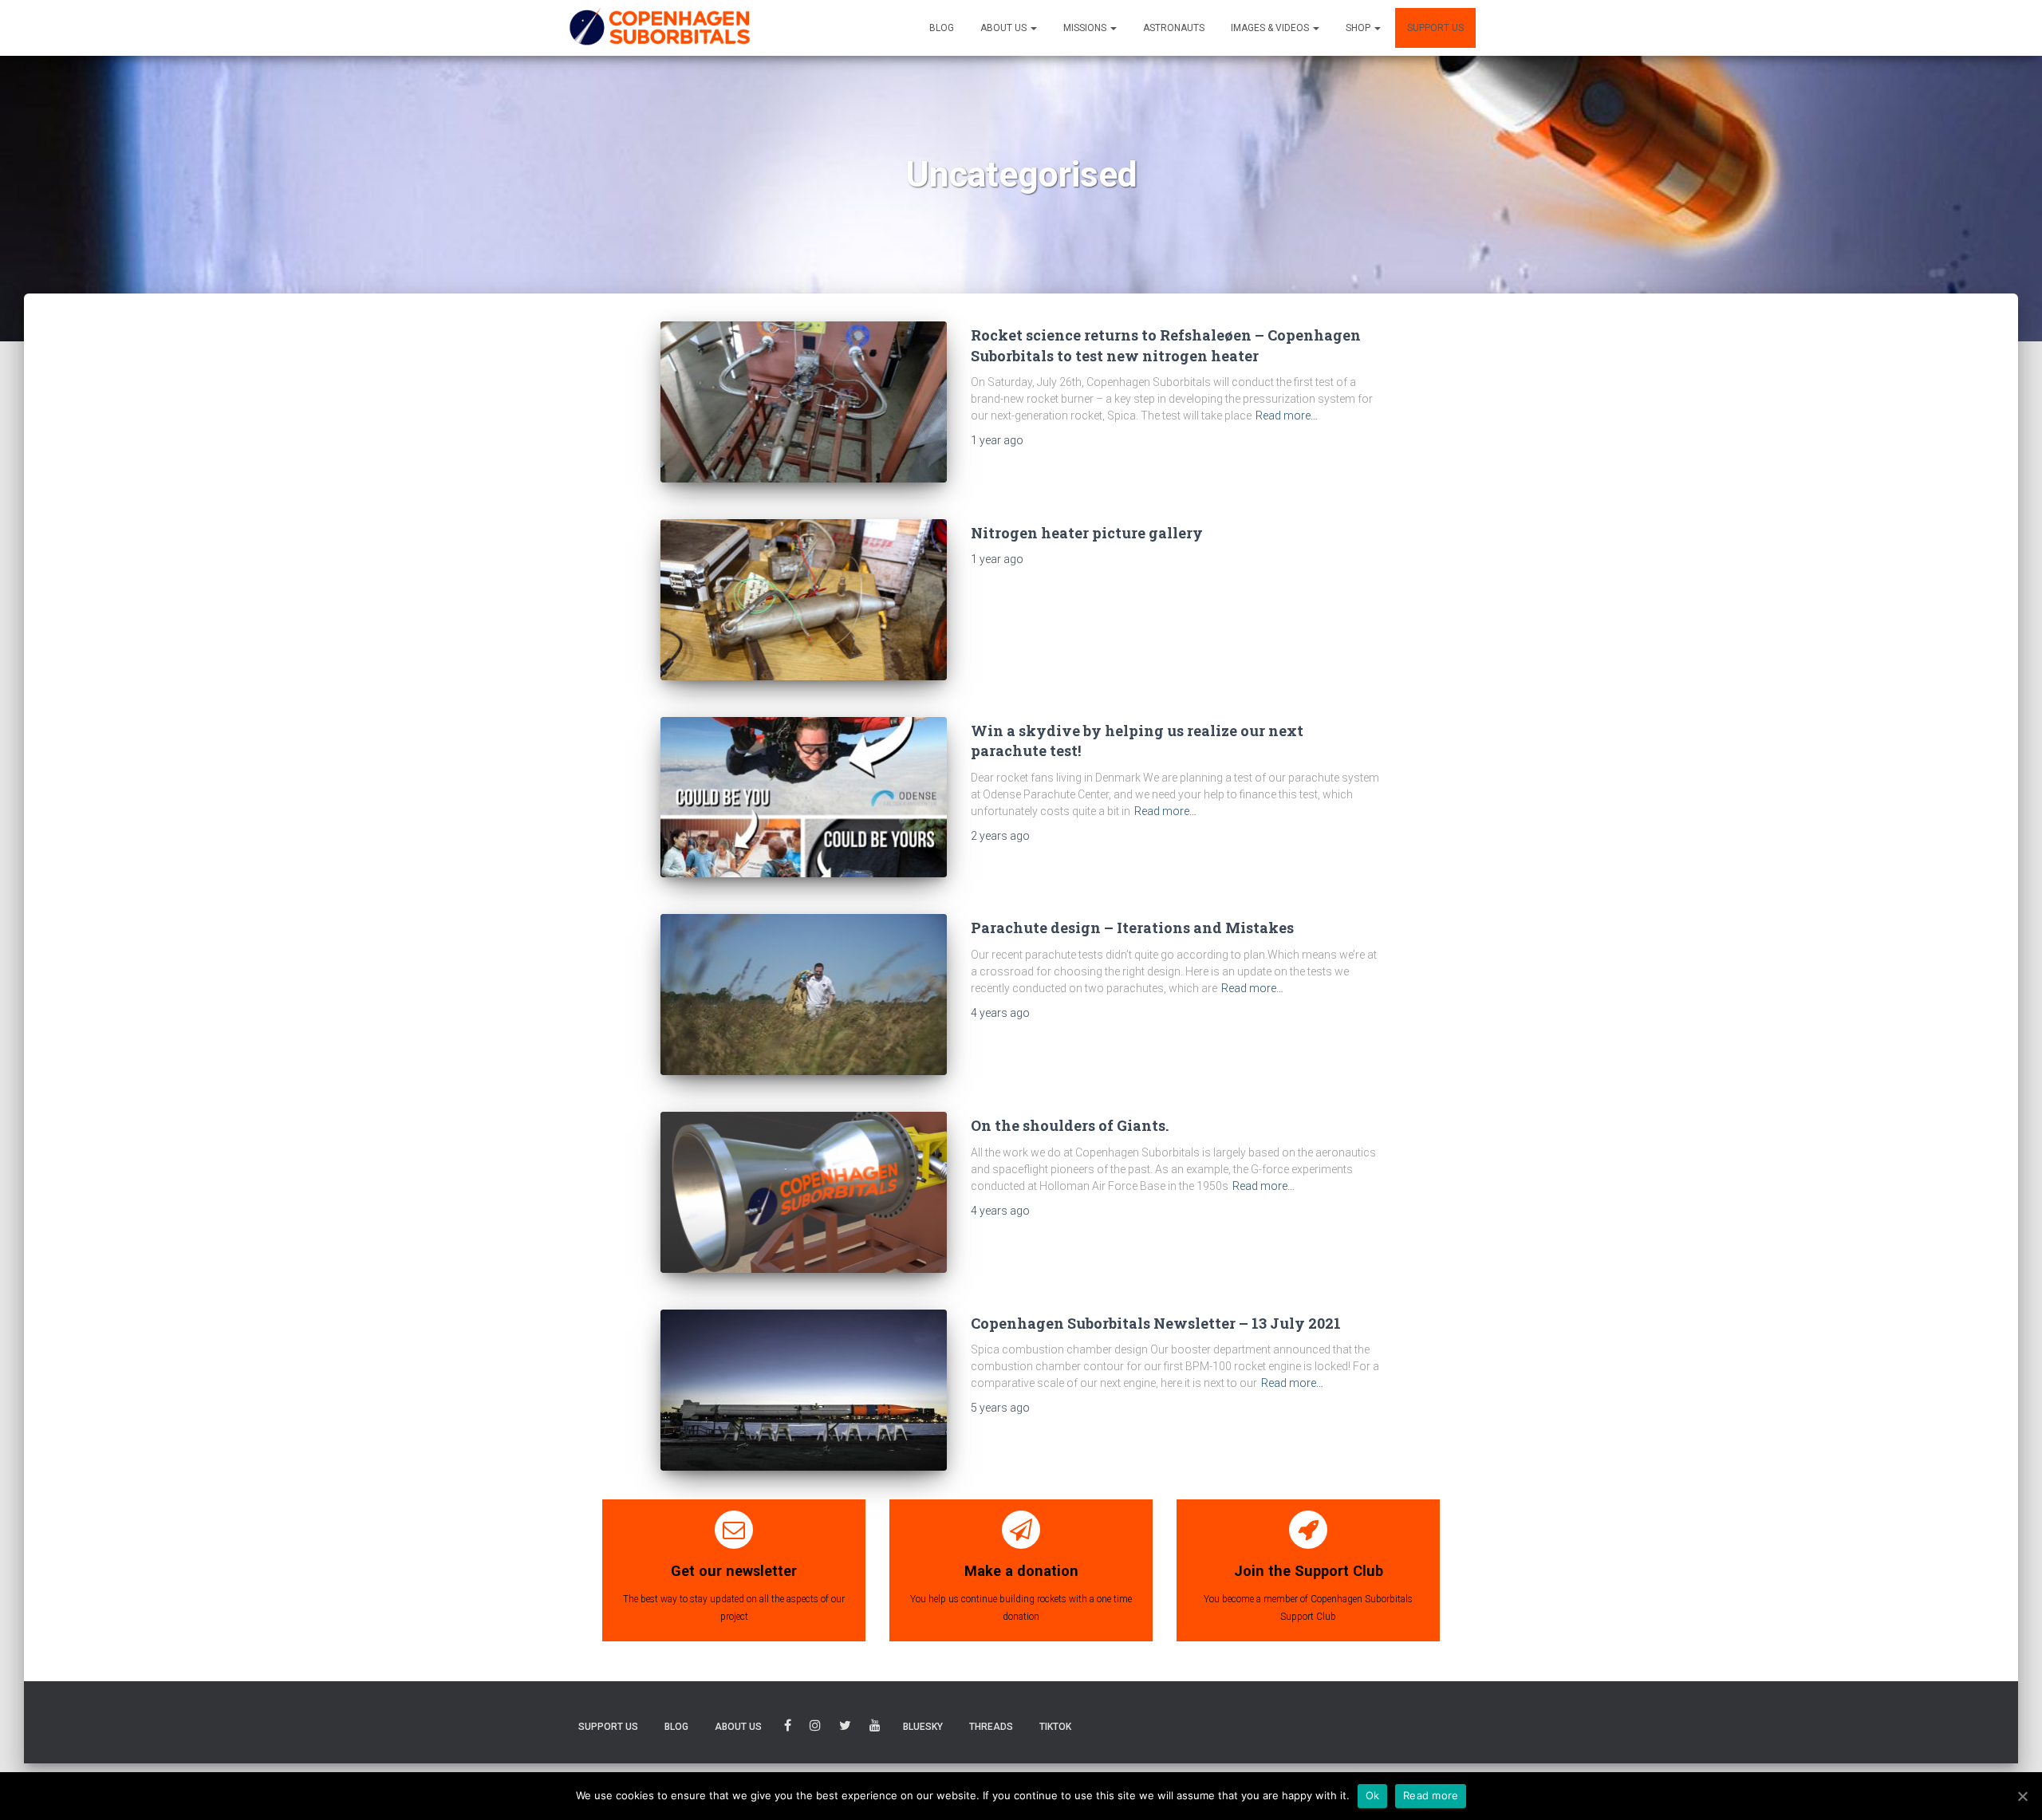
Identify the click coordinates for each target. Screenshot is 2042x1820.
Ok (1373, 1795)
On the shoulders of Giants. (1070, 1125)
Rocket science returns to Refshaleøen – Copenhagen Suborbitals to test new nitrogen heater (1166, 345)
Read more (1431, 1795)
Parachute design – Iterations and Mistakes (1132, 928)
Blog (942, 28)
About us (1005, 28)
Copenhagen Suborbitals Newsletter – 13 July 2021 (1156, 1323)
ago (997, 440)
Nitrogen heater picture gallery (1087, 533)
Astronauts (1174, 28)
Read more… (1287, 416)
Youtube (875, 1728)
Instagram (815, 1728)
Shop (1359, 28)
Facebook (788, 1728)
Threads (991, 1727)
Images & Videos (1271, 28)
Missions (1086, 28)
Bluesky (923, 1727)
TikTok (1055, 1727)
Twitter (845, 1728)
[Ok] (2022, 1796)
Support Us (1435, 28)
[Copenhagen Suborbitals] (659, 28)
